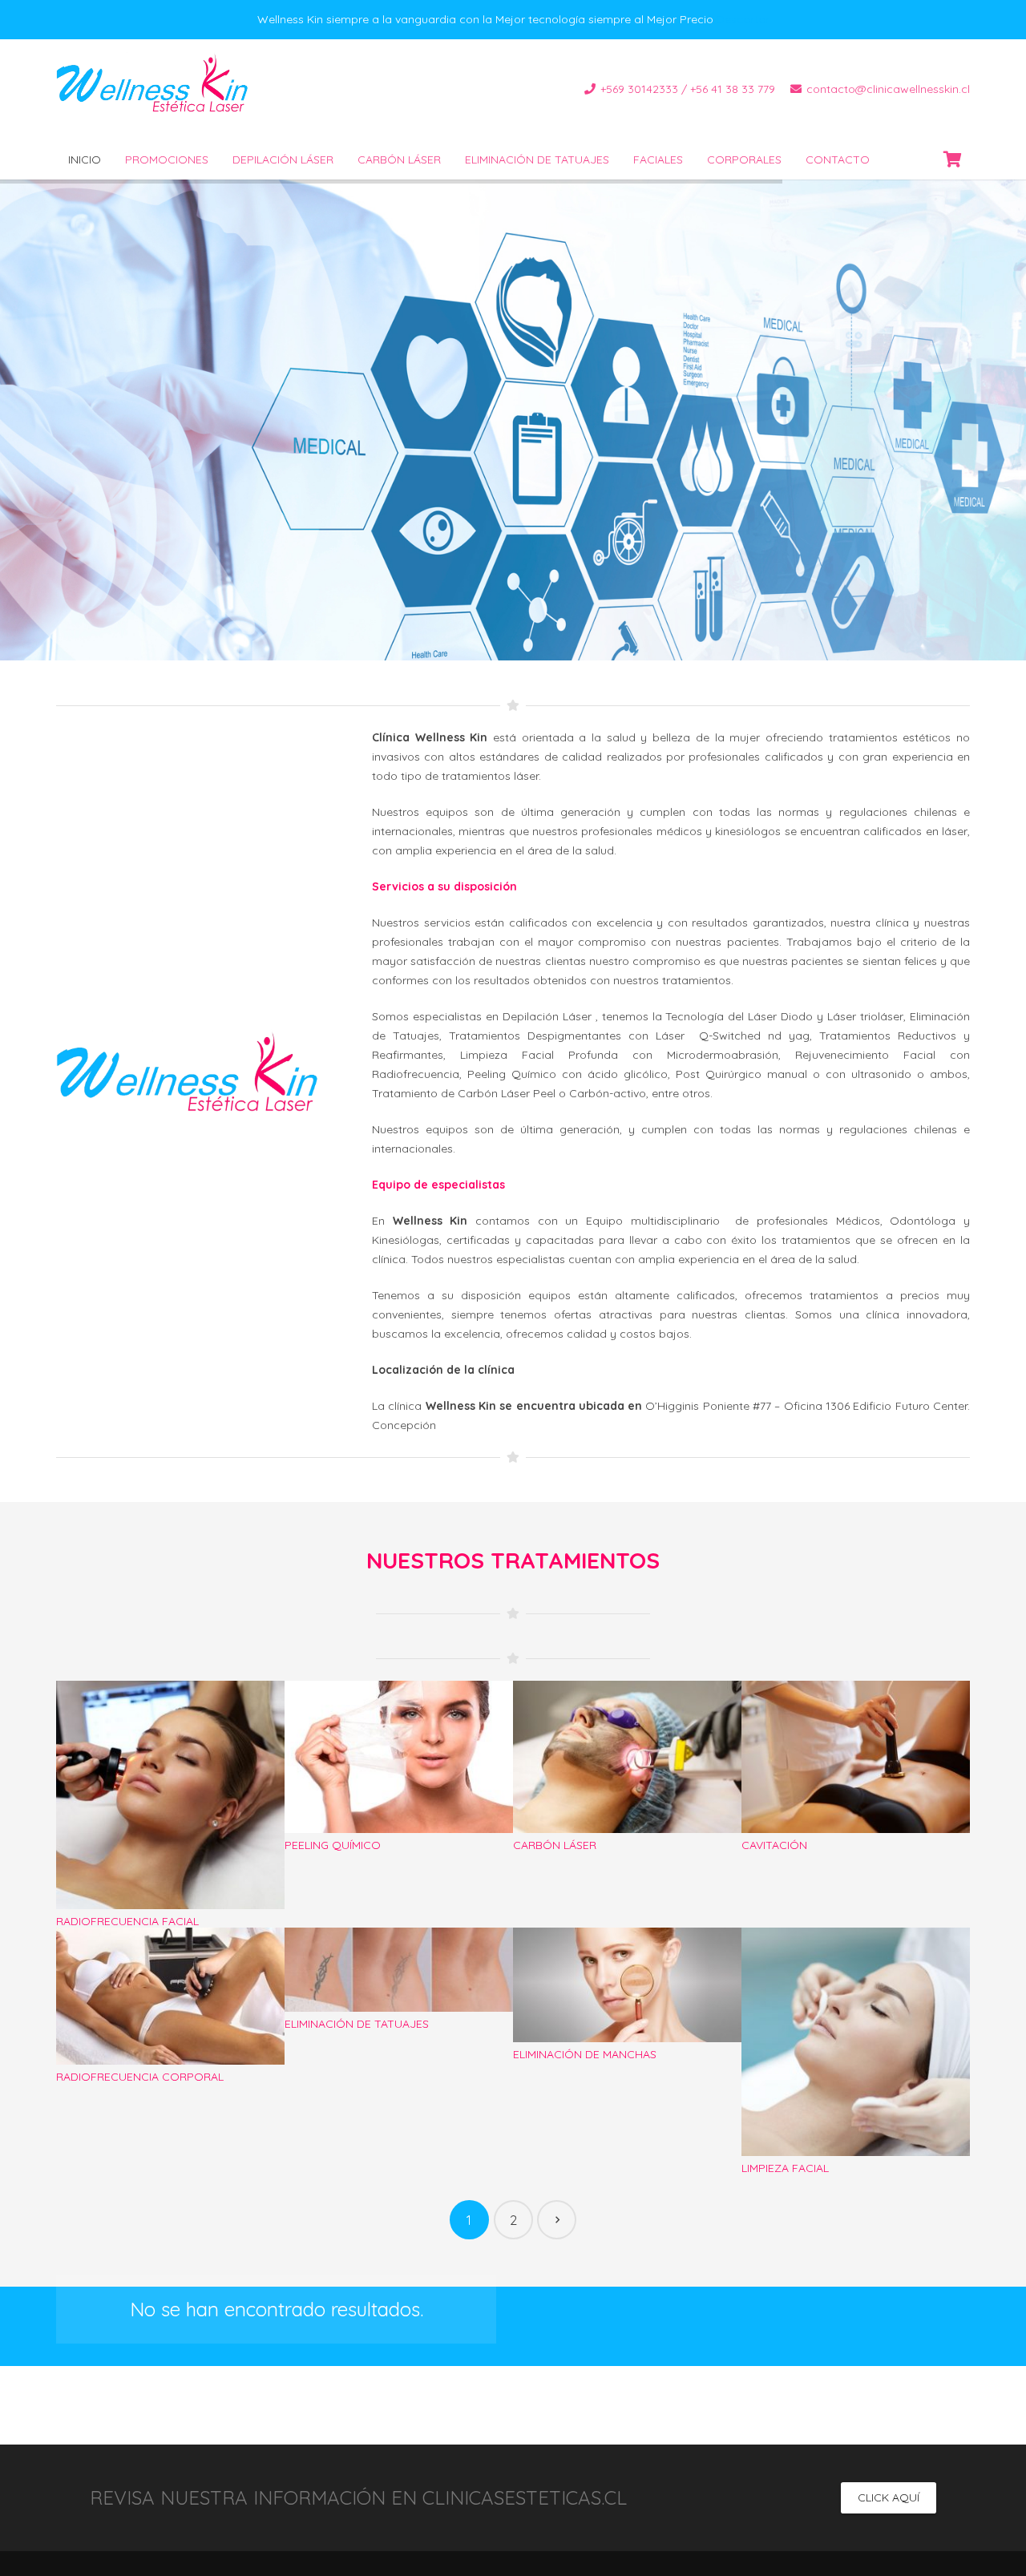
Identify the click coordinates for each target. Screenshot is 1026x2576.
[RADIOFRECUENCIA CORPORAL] (170, 2051)
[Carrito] (952, 159)
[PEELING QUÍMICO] (399, 1805)
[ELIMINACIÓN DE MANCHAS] (627, 2051)
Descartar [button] (743, 19)
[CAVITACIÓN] (856, 1805)
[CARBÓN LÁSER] (627, 1805)
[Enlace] (160, 90)
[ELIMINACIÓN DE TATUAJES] (399, 2051)
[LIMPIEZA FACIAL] (856, 2051)
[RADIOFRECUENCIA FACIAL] (170, 1805)
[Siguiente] (557, 2220)
